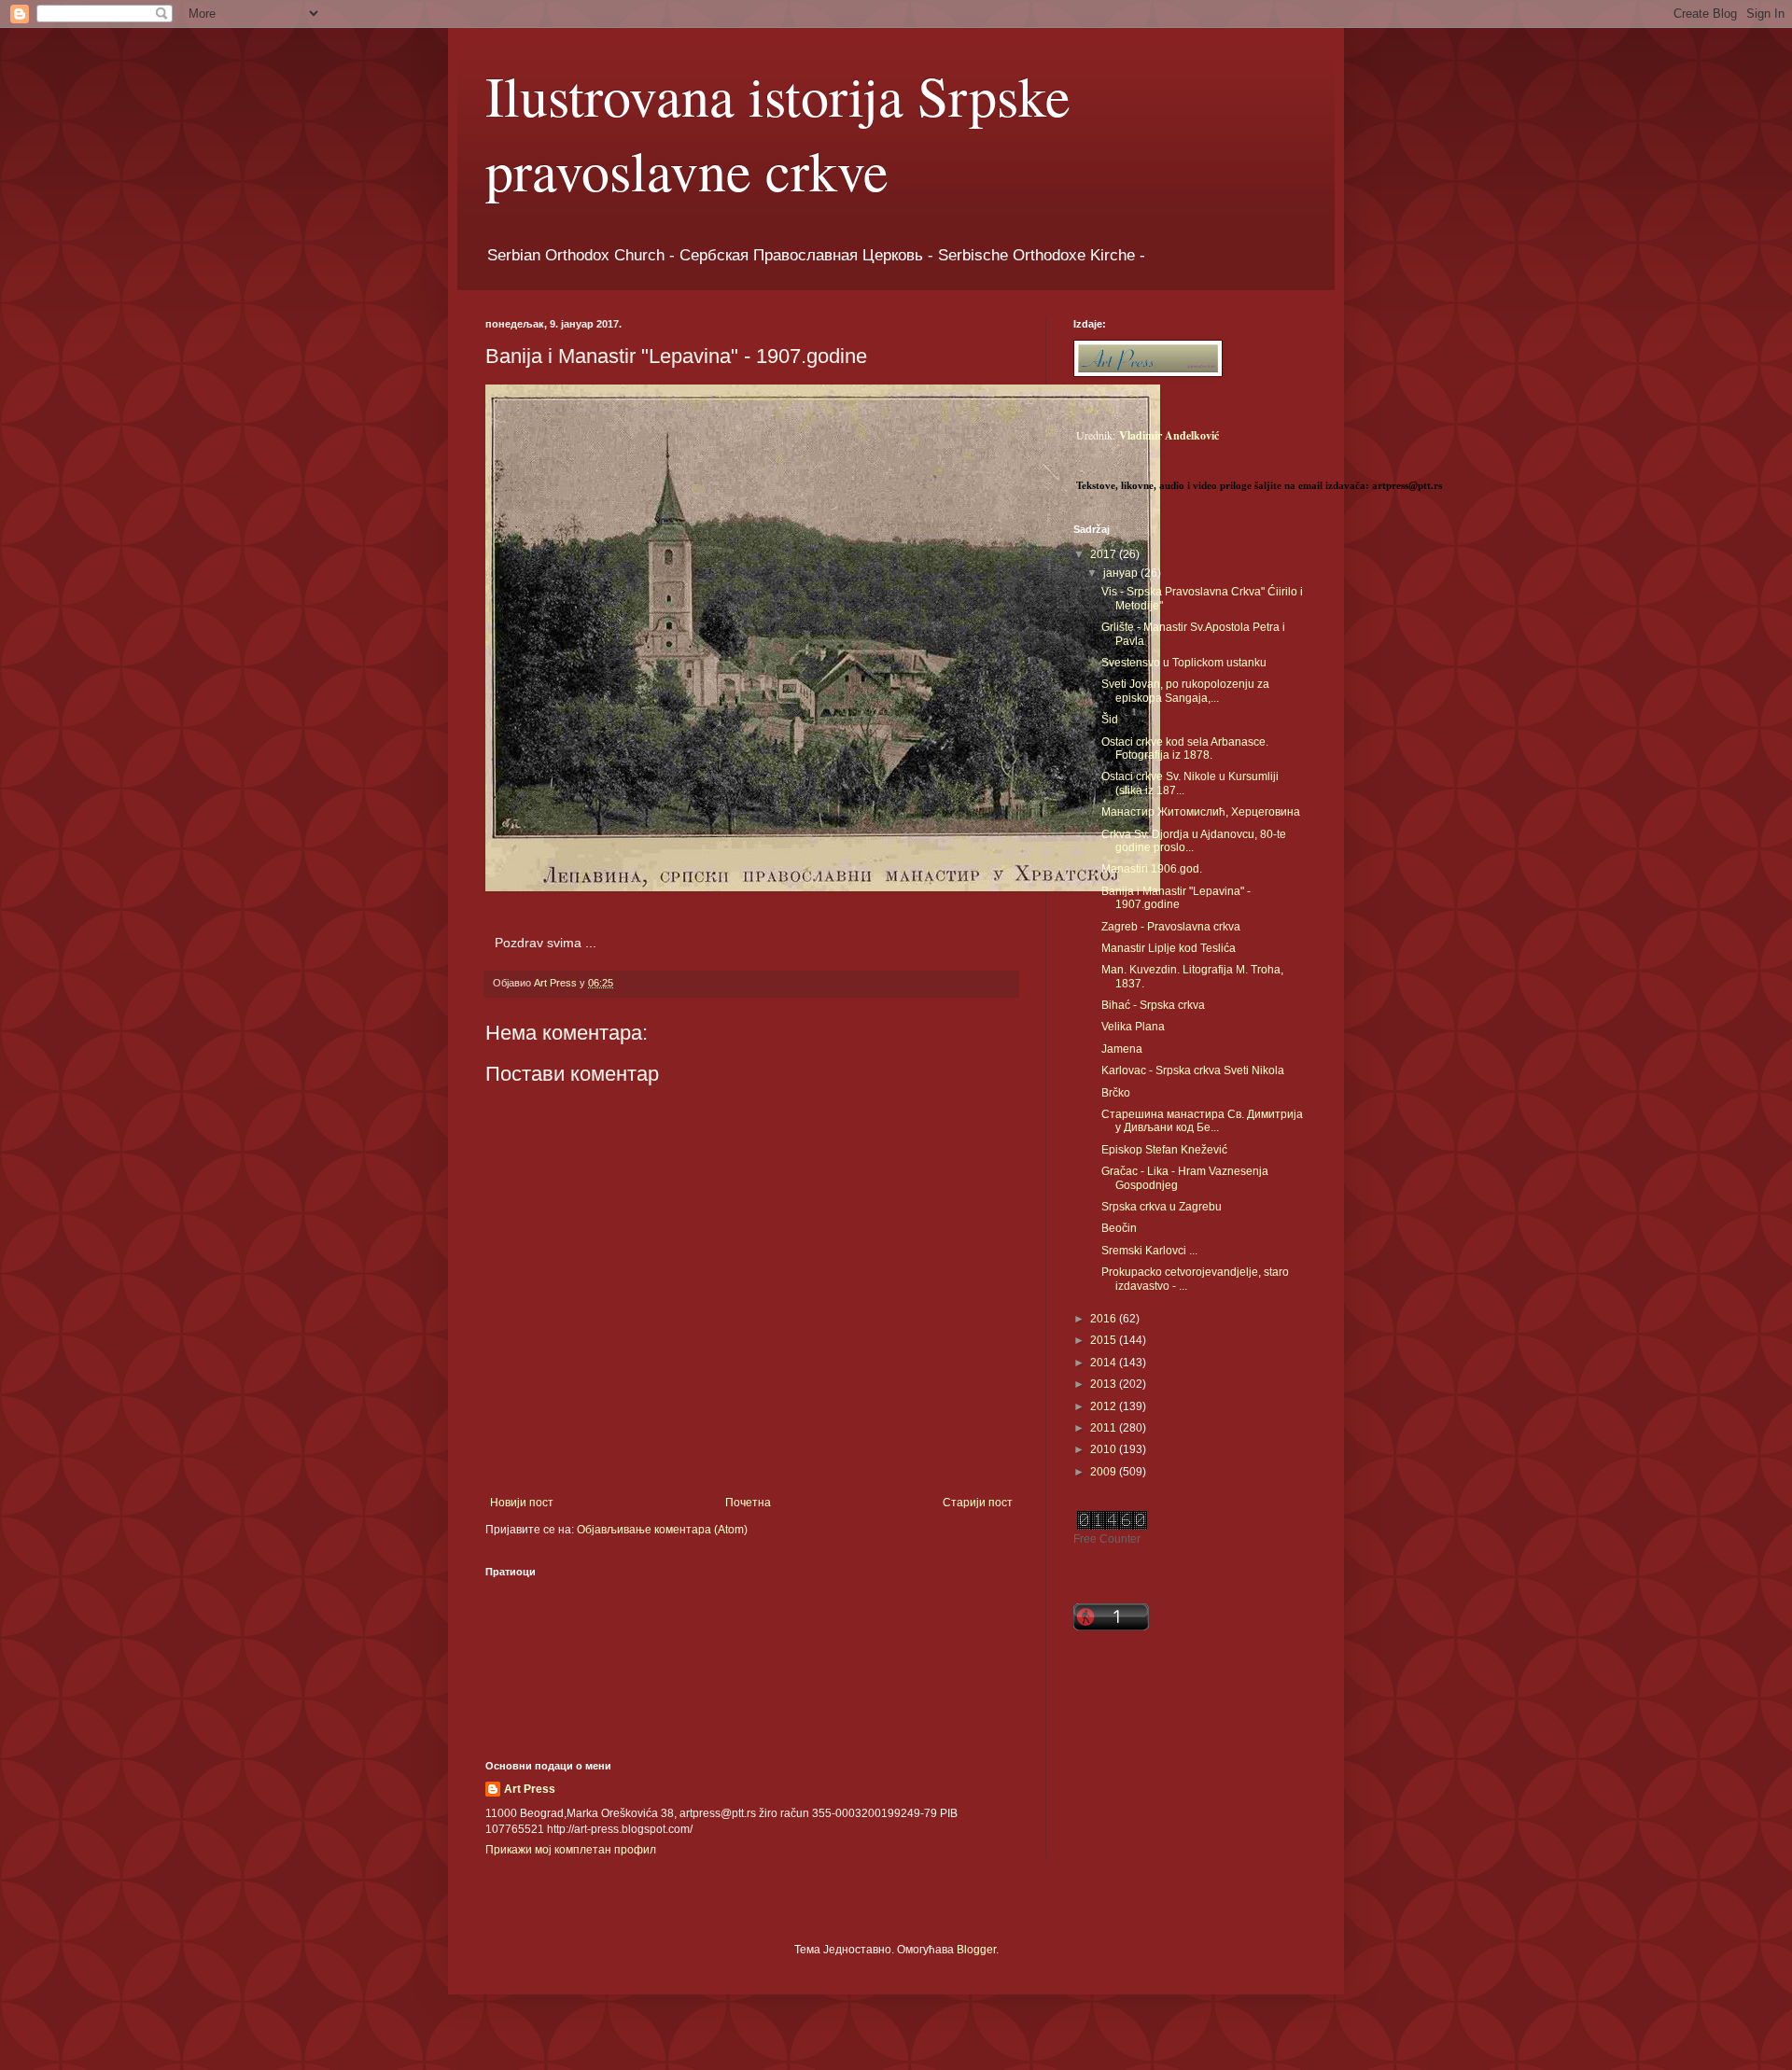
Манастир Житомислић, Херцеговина (1201, 812)
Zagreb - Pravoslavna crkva (1171, 927)
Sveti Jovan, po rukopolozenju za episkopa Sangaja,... (1185, 691)
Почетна (748, 1503)
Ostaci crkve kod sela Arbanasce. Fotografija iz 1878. (1185, 748)
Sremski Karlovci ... (1149, 1251)
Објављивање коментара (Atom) (662, 1530)
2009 (1105, 1472)
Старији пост (978, 1503)
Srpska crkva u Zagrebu (1162, 1207)
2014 (1105, 1363)
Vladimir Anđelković (1169, 435)
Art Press (530, 1789)
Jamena (1122, 1049)
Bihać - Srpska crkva (1153, 1005)
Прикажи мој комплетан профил (571, 1850)
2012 (1105, 1406)
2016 (1105, 1319)
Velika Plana (1133, 1027)
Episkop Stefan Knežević (1164, 1150)
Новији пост (522, 1503)
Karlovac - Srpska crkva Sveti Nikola (1193, 1070)
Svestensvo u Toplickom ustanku (1184, 663)
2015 (1105, 1340)
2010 (1105, 1449)
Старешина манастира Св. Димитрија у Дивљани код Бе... (1202, 1121)
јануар (1122, 573)
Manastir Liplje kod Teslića (1169, 948)
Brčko (1116, 1093)
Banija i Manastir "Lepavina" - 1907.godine (1176, 898)
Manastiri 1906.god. (1152, 869)
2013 (1105, 1384)
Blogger (976, 1950)
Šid (1110, 720)
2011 (1105, 1428)
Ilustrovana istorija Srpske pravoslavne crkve (778, 133)
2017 (1105, 554)
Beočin (1119, 1228)
